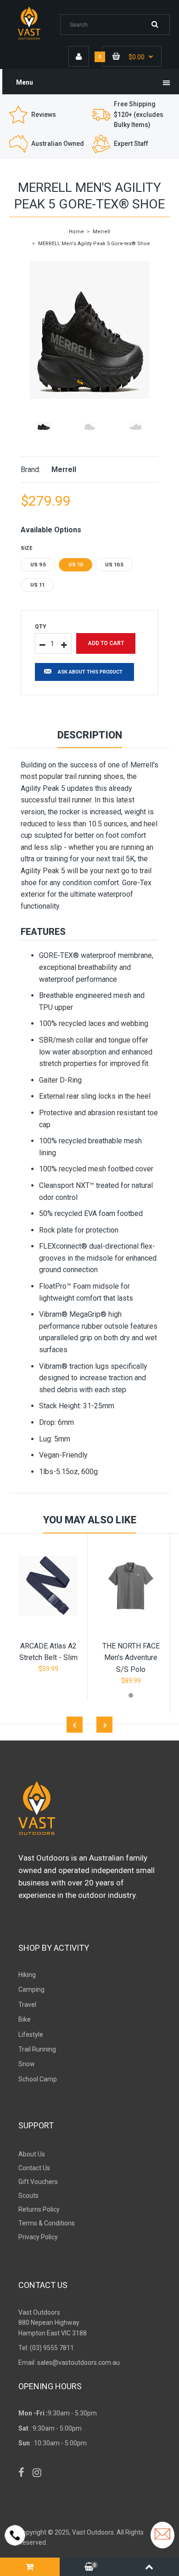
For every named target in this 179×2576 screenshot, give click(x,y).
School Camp (38, 2079)
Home (76, 232)
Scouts (28, 2196)
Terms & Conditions (47, 2223)
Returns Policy (39, 2209)
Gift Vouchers (38, 2182)
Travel (27, 2005)
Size (26, 548)
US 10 (76, 565)
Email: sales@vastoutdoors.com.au (69, 2363)
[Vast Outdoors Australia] (35, 39)
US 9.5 (38, 565)
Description (90, 735)
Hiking (27, 1975)
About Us (32, 2154)
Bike (25, 2019)
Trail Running (37, 2049)
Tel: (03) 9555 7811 (46, 2348)
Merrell (101, 232)
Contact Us (34, 2168)
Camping (31, 1989)
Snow (27, 2064)
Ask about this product (90, 672)
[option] (89, 330)
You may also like (90, 1520)
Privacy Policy (38, 2237)
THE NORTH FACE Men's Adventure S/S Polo (131, 1658)
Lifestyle (31, 2034)
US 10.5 (114, 565)
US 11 (37, 585)
